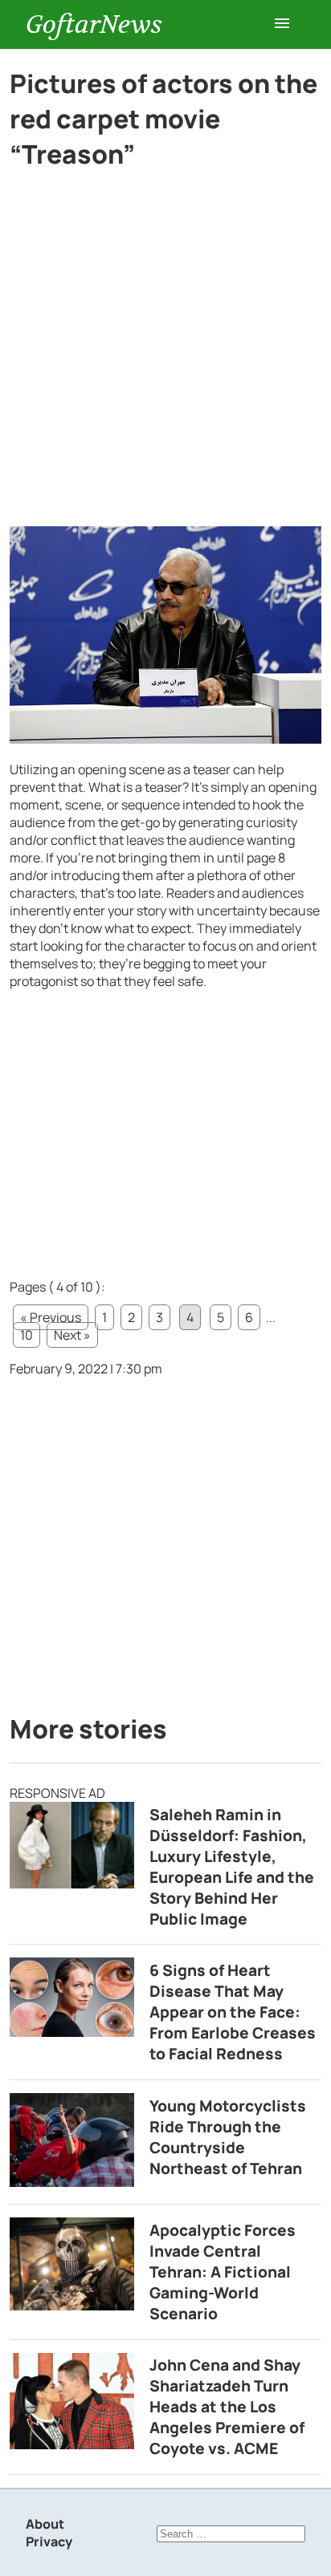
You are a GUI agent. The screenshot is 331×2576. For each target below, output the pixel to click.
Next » (72, 1335)
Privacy (49, 2542)
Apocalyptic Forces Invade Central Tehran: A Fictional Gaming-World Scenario (223, 2272)
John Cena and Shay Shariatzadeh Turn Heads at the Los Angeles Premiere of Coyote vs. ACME (227, 2407)
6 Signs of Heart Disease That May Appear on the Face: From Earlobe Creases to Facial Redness (233, 2012)
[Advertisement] (165, 355)
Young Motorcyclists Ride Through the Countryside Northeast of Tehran (228, 2137)
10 (27, 1335)
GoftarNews (94, 24)
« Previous (51, 1317)
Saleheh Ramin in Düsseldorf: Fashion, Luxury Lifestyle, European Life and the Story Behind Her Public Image (232, 1867)
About (45, 2524)
